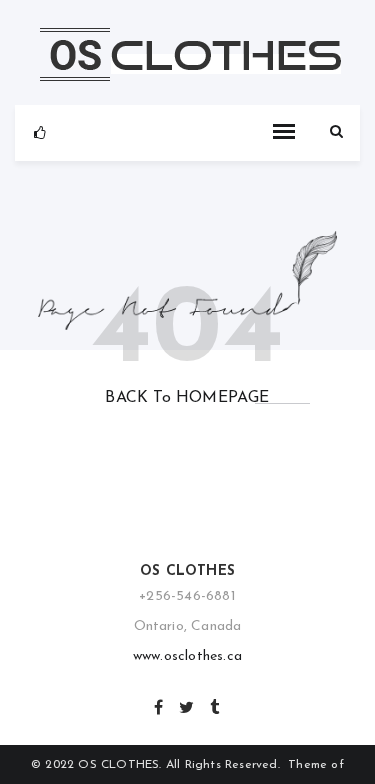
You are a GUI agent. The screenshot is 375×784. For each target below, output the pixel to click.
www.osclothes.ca (187, 656)
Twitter (187, 705)
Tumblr (215, 705)
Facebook (159, 705)
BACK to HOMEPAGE (187, 398)
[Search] (336, 132)
